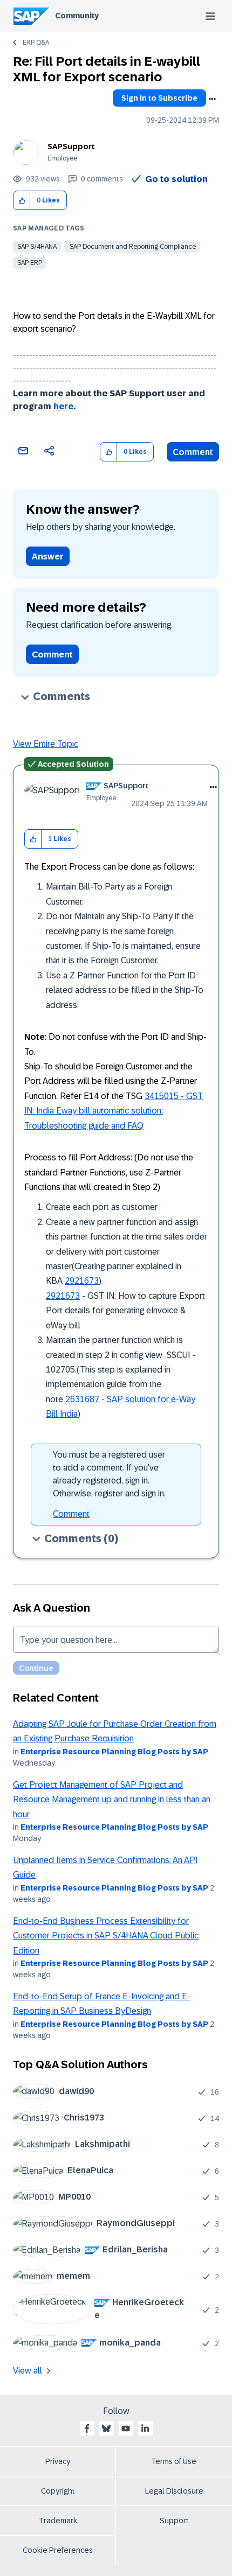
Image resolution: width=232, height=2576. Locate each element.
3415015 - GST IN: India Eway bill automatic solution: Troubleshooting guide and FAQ (114, 1111)
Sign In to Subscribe (159, 98)
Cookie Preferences (58, 2550)
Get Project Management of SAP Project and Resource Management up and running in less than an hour (112, 1800)
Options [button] (212, 99)
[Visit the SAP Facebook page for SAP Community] (87, 2428)
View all (28, 2371)
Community (77, 16)
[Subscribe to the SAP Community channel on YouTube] (126, 2428)
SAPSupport (71, 146)
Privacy (58, 2461)
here (63, 406)
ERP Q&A (36, 43)
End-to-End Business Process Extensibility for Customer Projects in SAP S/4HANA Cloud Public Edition (106, 1936)
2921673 (82, 1281)
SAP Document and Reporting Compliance (133, 247)
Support (174, 2521)
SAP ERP (30, 263)
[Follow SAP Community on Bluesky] (106, 2428)
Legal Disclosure (174, 2491)
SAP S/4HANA (37, 247)
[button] (22, 201)
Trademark (58, 2521)
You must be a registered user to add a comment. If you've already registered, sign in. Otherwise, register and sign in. (109, 1474)
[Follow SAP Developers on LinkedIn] (145, 2428)
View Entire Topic (46, 744)
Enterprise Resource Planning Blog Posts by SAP (114, 1752)
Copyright (58, 2491)
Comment (193, 452)
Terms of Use (174, 2461)
